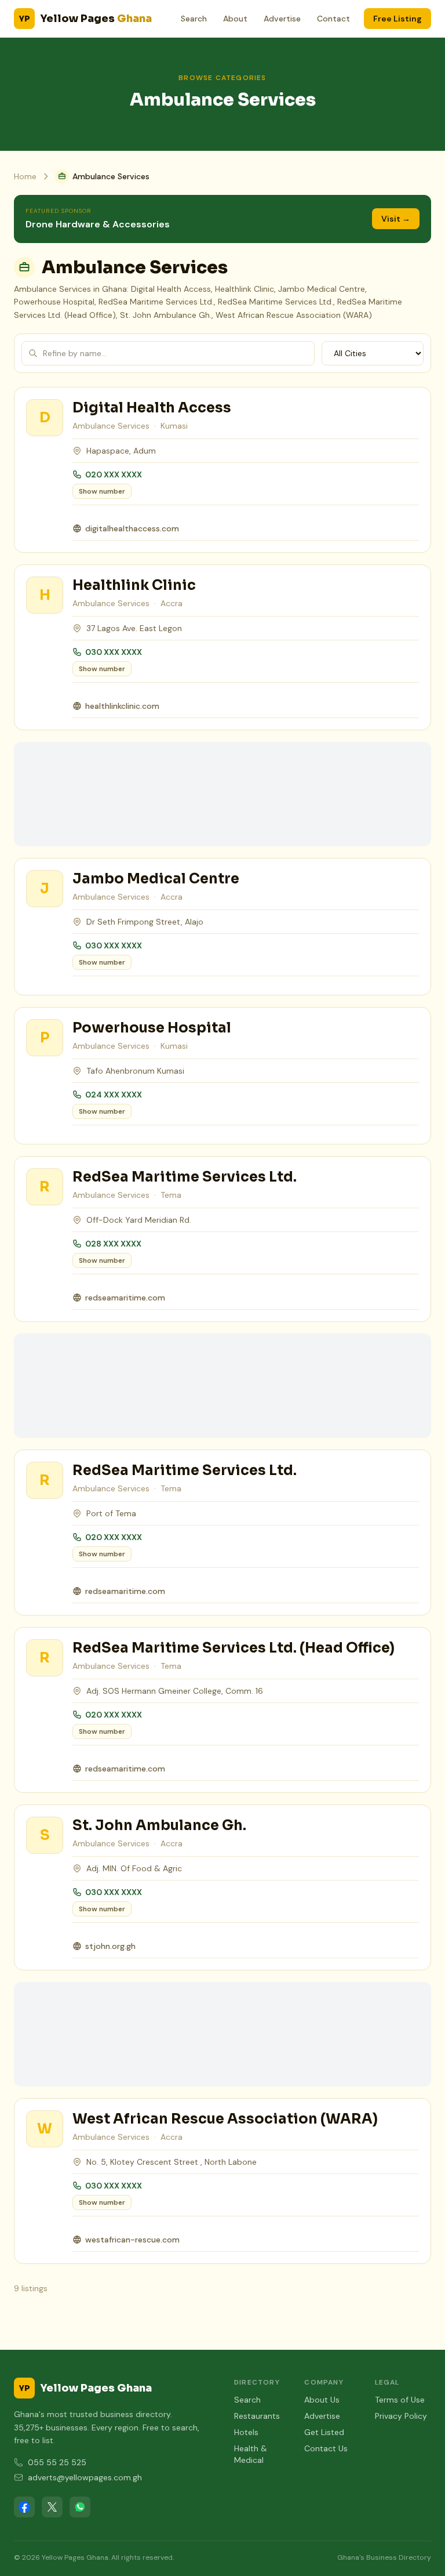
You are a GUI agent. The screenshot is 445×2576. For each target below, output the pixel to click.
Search (194, 19)
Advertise (282, 19)
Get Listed (324, 2432)
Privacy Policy (401, 2416)
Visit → (396, 219)
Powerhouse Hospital (152, 1028)
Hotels (246, 2432)
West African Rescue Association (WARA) (225, 2119)
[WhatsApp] (80, 2507)
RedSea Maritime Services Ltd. (185, 1177)
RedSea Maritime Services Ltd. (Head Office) (234, 1648)
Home (25, 176)
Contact (333, 19)
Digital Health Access (152, 408)
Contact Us (326, 2448)
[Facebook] (24, 2507)
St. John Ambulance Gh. (159, 1825)
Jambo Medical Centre (156, 879)
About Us (322, 2400)
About (235, 19)
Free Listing (397, 19)
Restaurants (257, 2416)
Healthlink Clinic (134, 585)
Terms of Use (400, 2400)
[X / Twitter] (52, 2507)
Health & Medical (251, 2454)
